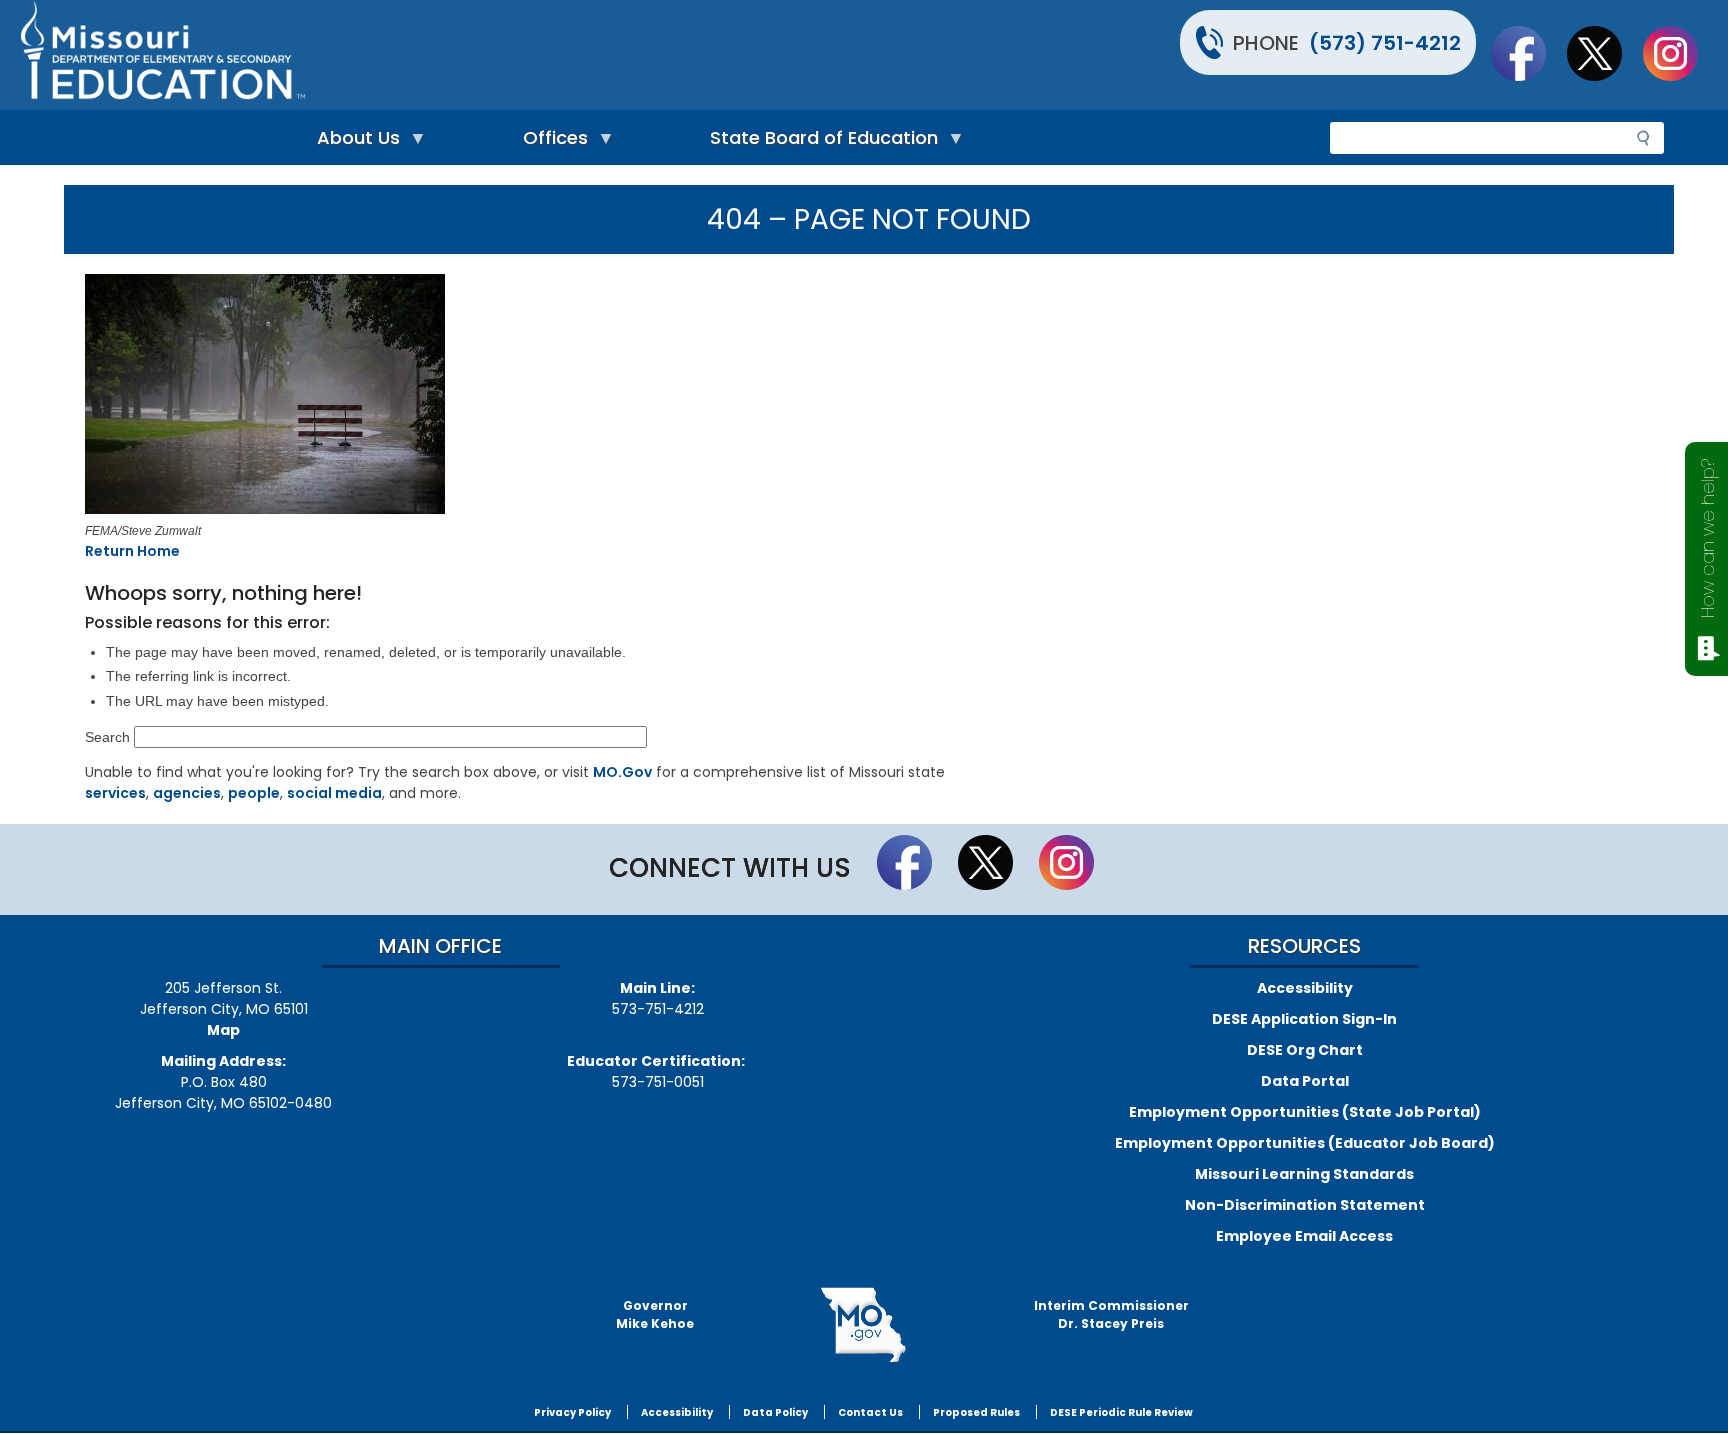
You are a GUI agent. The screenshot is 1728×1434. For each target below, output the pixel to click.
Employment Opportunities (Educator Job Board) (1305, 1143)
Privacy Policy (572, 1412)
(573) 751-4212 (1385, 43)
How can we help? (1707, 538)
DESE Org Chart (1305, 1050)
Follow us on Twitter (1604, 53)
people (254, 793)
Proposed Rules (976, 1412)
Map (223, 1030)
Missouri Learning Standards (1304, 1174)
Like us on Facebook (1528, 53)
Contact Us (870, 1412)
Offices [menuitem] (550, 142)
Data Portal (1305, 1081)
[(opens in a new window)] (405, 397)
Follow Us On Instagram (1680, 53)
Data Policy (775, 1412)
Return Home (132, 551)
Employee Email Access (1304, 1236)
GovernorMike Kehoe (655, 1314)
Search (107, 737)
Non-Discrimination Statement (1305, 1205)
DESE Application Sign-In (1304, 1019)
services (115, 793)
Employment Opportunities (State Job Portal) (1305, 1112)
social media (334, 793)
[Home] (439, 55)
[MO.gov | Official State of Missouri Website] (864, 1325)
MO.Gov (622, 772)
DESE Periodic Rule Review (1121, 1412)
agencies (187, 793)
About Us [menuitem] (353, 142)
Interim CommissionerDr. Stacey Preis (1111, 1314)
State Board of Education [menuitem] (819, 142)
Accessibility (1305, 988)
